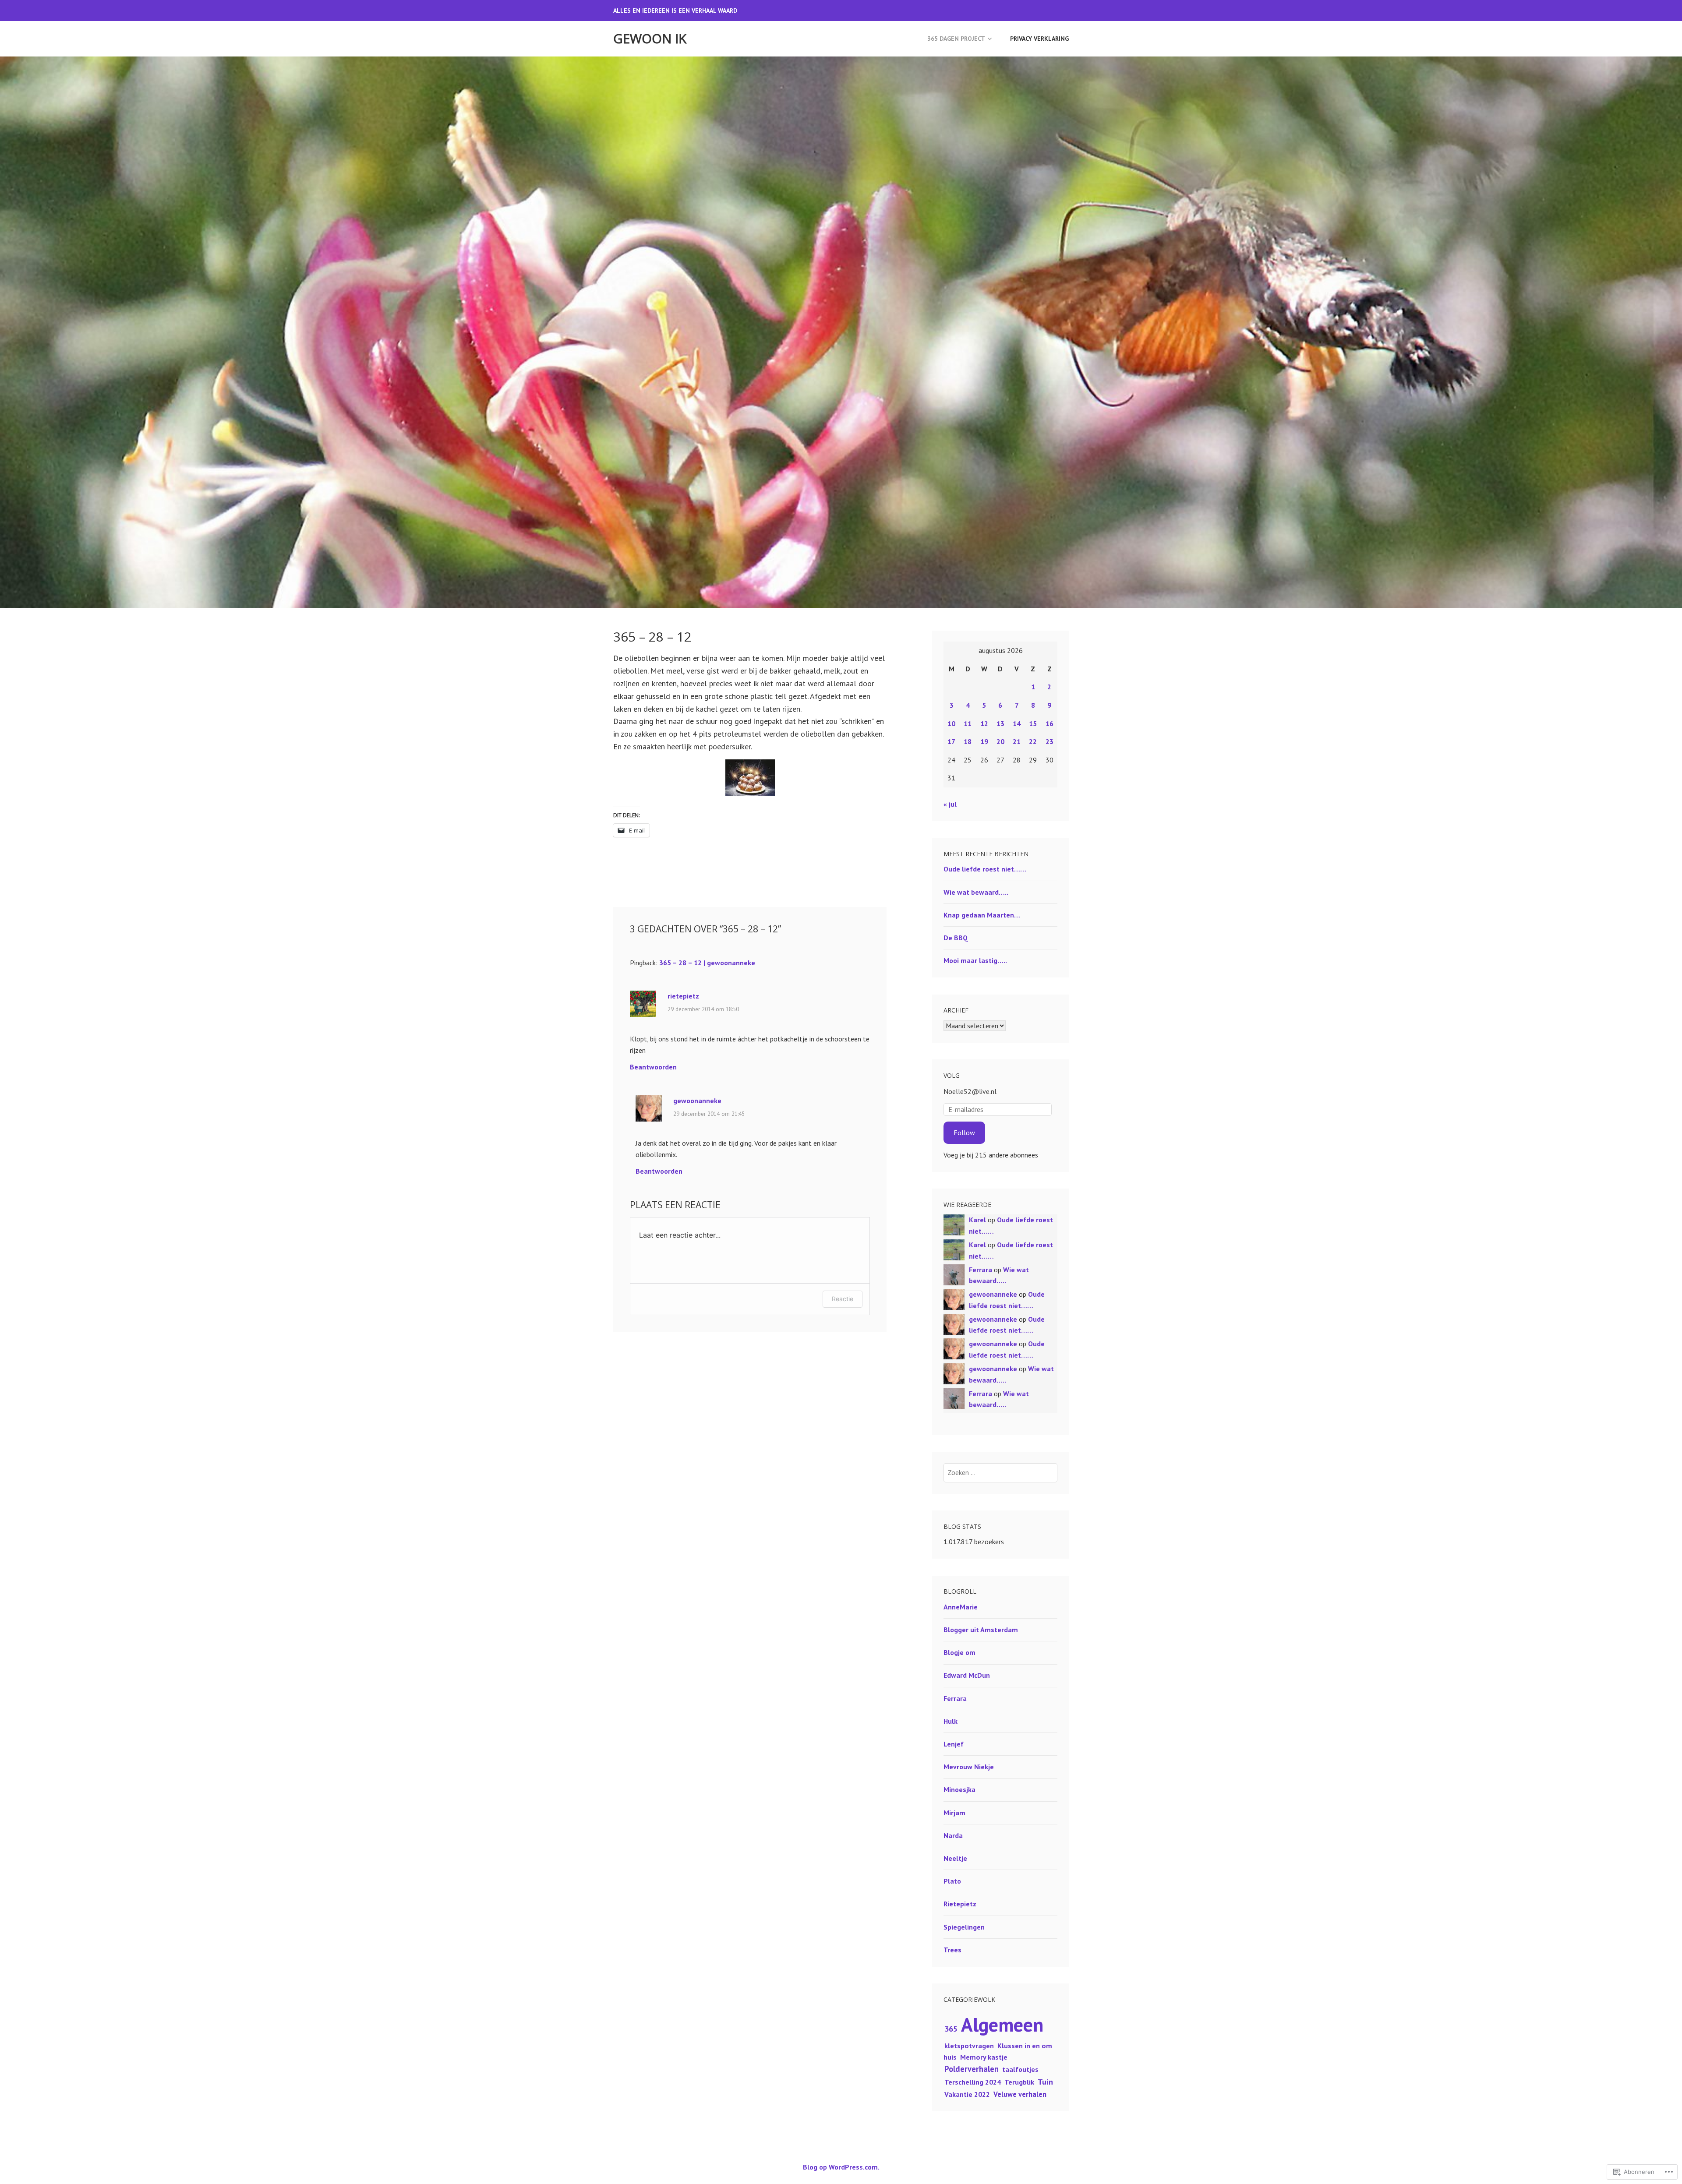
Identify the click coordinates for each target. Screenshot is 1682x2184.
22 (1033, 741)
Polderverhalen (972, 2069)
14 (1017, 723)
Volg (952, 1075)
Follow (964, 1133)
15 (1033, 723)
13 (1000, 723)
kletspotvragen (969, 2046)
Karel (977, 1220)
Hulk (951, 1721)
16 (1049, 723)
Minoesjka (959, 1789)
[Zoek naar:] (1001, 1472)
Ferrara (981, 1270)
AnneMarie (961, 1607)
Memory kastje (984, 2057)
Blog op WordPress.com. (841, 2167)
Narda (953, 1835)
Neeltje (955, 1858)
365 (951, 2029)
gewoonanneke (697, 1101)
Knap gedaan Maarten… (982, 915)
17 (951, 741)
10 (951, 723)
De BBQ (956, 938)
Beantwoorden (653, 1067)
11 (968, 723)
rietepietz (683, 996)
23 (1049, 741)
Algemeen (1002, 2024)
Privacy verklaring (1039, 39)
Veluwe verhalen (1020, 2094)
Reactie (843, 1299)
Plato (952, 1881)
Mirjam (954, 1813)
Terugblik (1019, 2082)
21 (1017, 741)
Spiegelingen (964, 1927)
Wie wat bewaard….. (976, 892)
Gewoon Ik (650, 39)
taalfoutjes (1020, 2069)
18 (968, 741)
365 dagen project (956, 39)
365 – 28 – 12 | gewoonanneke (707, 963)
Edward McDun (967, 1675)
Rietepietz (960, 1904)
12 (984, 723)
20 (1000, 741)
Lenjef (954, 1744)
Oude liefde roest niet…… (985, 869)
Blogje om (959, 1652)
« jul (950, 804)
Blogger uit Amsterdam (981, 1630)
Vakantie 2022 (967, 2094)
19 (984, 741)
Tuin (1045, 2082)
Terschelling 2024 (973, 2082)
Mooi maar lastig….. (975, 960)
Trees (952, 1950)
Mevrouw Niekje (969, 1767)
